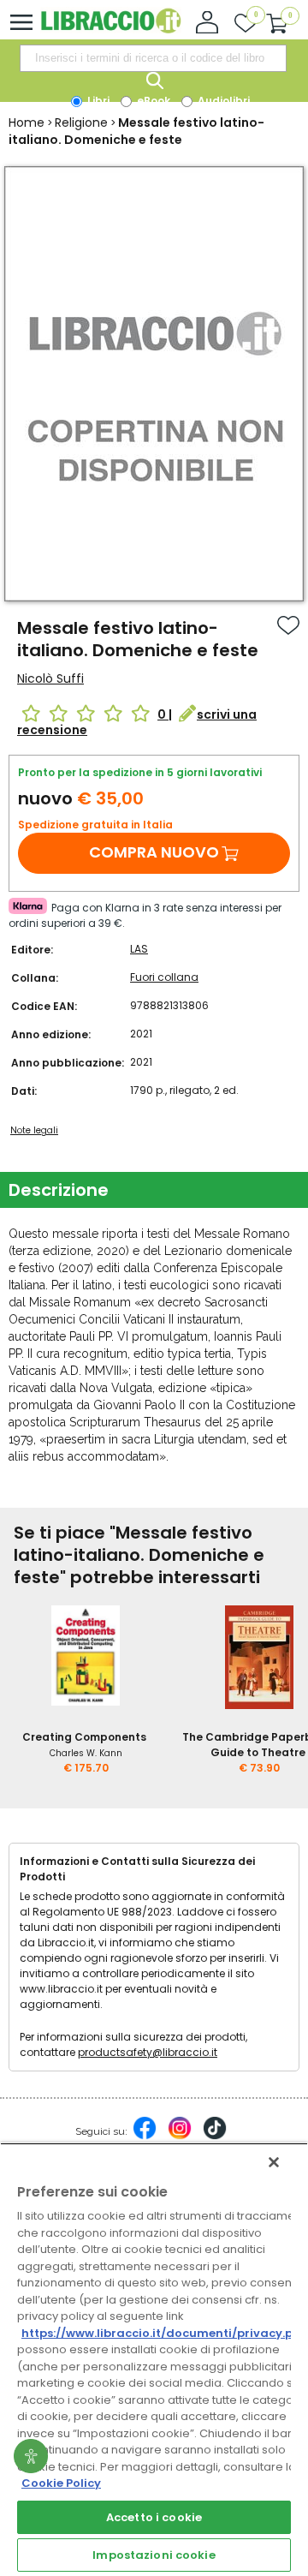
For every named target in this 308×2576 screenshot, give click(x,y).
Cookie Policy (61, 2483)
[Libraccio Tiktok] (215, 2137)
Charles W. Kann (86, 1753)
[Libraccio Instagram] (180, 2137)
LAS (139, 949)
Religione (81, 123)
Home (27, 123)
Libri (97, 101)
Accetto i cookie (154, 2517)
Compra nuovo (154, 852)
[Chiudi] (274, 2162)
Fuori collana (164, 977)
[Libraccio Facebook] (145, 2137)
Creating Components (84, 1737)
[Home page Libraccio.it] (111, 30)
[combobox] (153, 58)
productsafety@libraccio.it (148, 2052)
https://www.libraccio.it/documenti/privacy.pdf (164, 2333)
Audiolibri (222, 101)
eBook (152, 101)
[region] (154, 2359)
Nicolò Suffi (50, 678)
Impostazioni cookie (154, 2555)
